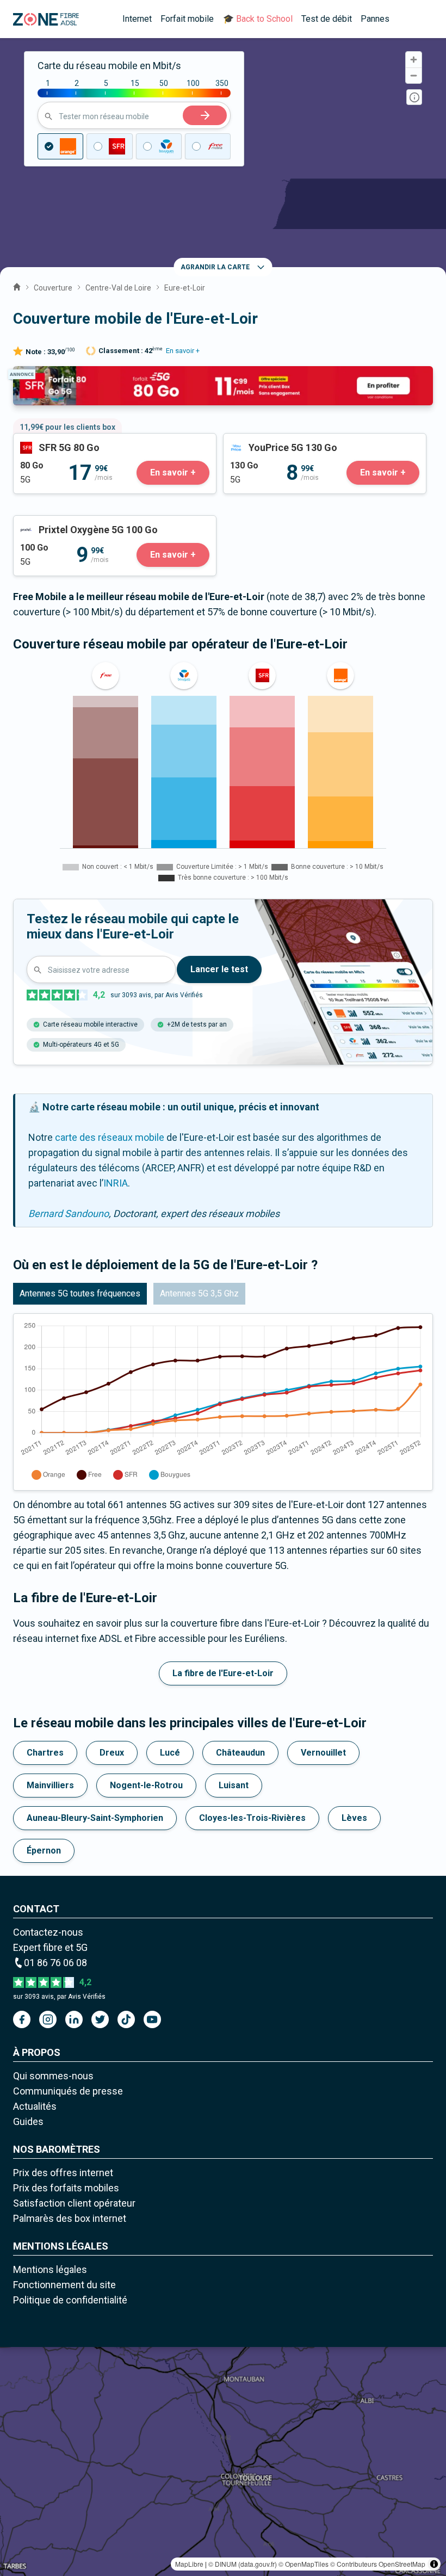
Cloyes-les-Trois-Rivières (252, 1818)
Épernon (44, 1851)
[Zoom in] (414, 60)
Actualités (35, 2106)
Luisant (234, 1785)
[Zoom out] (414, 75)
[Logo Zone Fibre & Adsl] (46, 19)
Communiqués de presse (68, 2091)
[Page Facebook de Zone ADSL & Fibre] (22, 2019)
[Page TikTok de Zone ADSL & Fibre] (126, 2019)
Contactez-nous (48, 1932)
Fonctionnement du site (64, 2285)
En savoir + (183, 351)
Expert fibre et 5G (50, 1947)
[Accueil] (17, 286)
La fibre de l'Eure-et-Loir (223, 1673)
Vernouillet (323, 1753)
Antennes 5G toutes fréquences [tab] (80, 1293)
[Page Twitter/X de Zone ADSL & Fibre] (100, 2019)
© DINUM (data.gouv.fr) (243, 2564)
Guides (28, 2121)
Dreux (112, 1753)
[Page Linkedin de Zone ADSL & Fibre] (74, 2019)
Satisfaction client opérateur (74, 2203)
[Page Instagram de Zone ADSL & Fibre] (48, 2019)
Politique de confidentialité (70, 2300)
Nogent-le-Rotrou (146, 1785)
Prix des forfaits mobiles (66, 2188)
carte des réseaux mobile (110, 1137)
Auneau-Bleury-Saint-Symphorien (95, 1818)
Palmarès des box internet (70, 2218)
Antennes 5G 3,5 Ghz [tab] (199, 1293)
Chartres (45, 1753)
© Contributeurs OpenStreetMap (378, 2564)
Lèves (354, 1818)
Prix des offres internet (63, 2173)
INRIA (116, 1183)
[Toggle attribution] (434, 2564)
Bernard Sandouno (69, 1213)
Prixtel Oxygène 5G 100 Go (71, 523)
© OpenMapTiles (303, 2564)
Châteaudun (240, 1753)
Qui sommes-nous (53, 2076)
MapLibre (189, 2564)
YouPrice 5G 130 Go (266, 441)
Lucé (170, 1753)
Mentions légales (50, 2269)
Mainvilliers (50, 1785)
